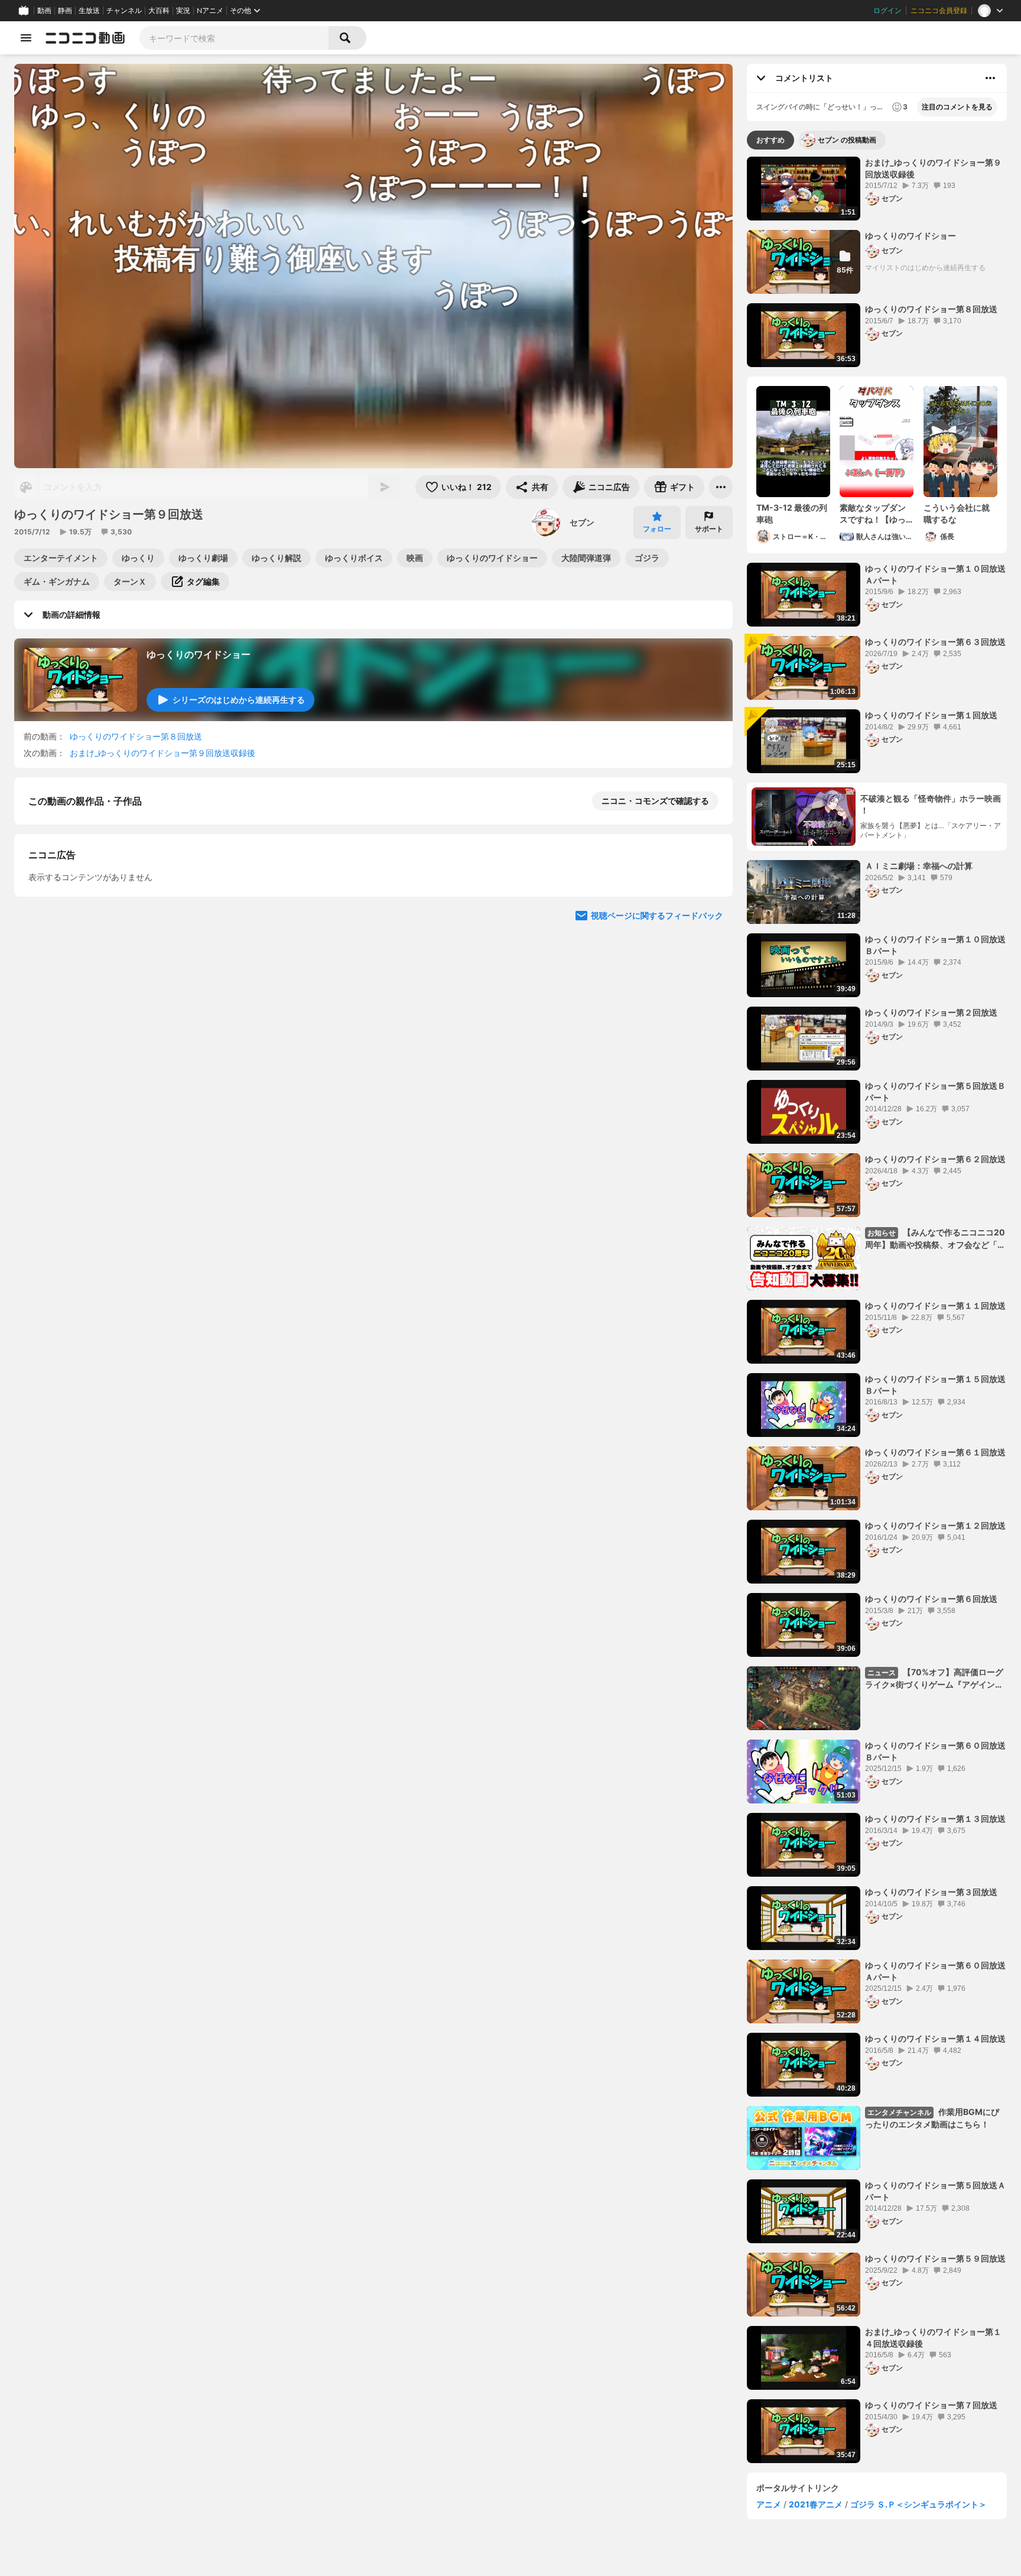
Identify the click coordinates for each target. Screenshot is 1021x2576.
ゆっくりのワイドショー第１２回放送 (935, 1525)
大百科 (159, 11)
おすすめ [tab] (770, 140)
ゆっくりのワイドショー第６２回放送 (935, 1159)
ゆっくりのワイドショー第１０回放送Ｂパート (935, 945)
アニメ (769, 2504)
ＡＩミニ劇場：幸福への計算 (919, 866)
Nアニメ (210, 11)
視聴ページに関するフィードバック (657, 1226)
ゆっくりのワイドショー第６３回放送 (935, 642)
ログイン (887, 11)
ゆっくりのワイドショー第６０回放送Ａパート (935, 1971)
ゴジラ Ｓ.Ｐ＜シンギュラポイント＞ (918, 2504)
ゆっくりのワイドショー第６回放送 (931, 1599)
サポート (709, 529)
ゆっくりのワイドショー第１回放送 (931, 715)
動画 (44, 11)
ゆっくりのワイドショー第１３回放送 (935, 1819)
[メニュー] (721, 487)
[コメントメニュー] (990, 78)
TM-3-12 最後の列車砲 (792, 513)
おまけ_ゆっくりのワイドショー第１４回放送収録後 (933, 2337)
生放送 (89, 11)
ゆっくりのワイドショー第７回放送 (931, 2405)
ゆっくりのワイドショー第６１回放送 (935, 1452)
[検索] (347, 38)
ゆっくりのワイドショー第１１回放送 (935, 1305)
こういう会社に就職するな (957, 513)
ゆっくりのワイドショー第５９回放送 (935, 2258)
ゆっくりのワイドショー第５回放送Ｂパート (935, 1091)
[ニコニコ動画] (85, 38)
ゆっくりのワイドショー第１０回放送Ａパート (935, 574)
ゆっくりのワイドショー (199, 654)
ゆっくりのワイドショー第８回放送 (136, 736)
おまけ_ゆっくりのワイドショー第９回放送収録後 (162, 753)
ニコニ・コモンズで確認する (655, 801)
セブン (582, 522)
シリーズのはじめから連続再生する (239, 700)
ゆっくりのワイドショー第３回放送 (931, 1892)
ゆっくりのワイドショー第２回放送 (931, 1012)
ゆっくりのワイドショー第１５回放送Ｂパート (935, 1385)
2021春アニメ (816, 2504)
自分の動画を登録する (96, 1003)
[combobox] (234, 38)
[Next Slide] (709, 1113)
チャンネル (124, 11)
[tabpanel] (877, 1310)
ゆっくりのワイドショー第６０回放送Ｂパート (935, 1751)
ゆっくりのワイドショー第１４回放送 (935, 2038)
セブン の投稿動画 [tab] (847, 140)
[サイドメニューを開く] (26, 38)
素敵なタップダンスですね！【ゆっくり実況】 (873, 514)
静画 (65, 11)
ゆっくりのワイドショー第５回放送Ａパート (935, 2191)
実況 (183, 11)
